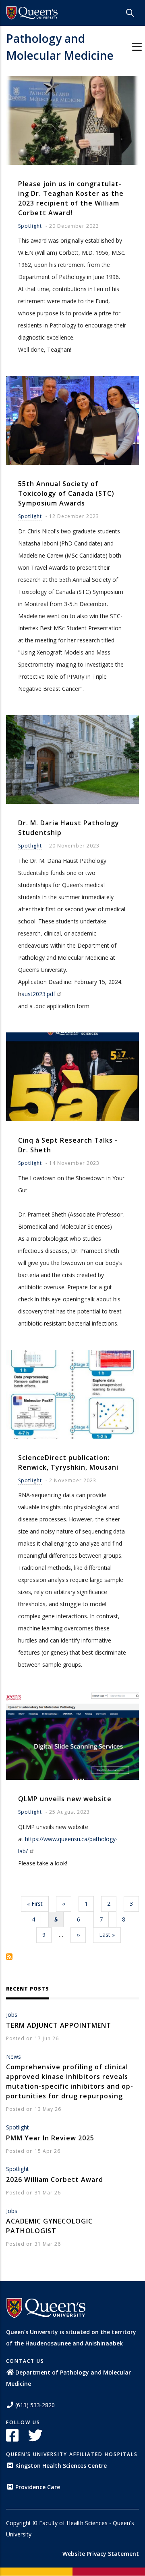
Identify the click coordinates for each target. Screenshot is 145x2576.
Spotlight (30, 226)
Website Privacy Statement (101, 2554)
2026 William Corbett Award (55, 2180)
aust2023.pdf (38, 994)
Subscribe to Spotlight (9, 1957)
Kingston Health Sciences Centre (61, 2466)
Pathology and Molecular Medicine (60, 47)
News (13, 2057)
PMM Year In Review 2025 (50, 2138)
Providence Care (38, 2487)
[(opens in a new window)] (32, 13)
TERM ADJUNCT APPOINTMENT (59, 2025)
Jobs (12, 2015)
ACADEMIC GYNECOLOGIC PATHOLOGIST (49, 2226)
